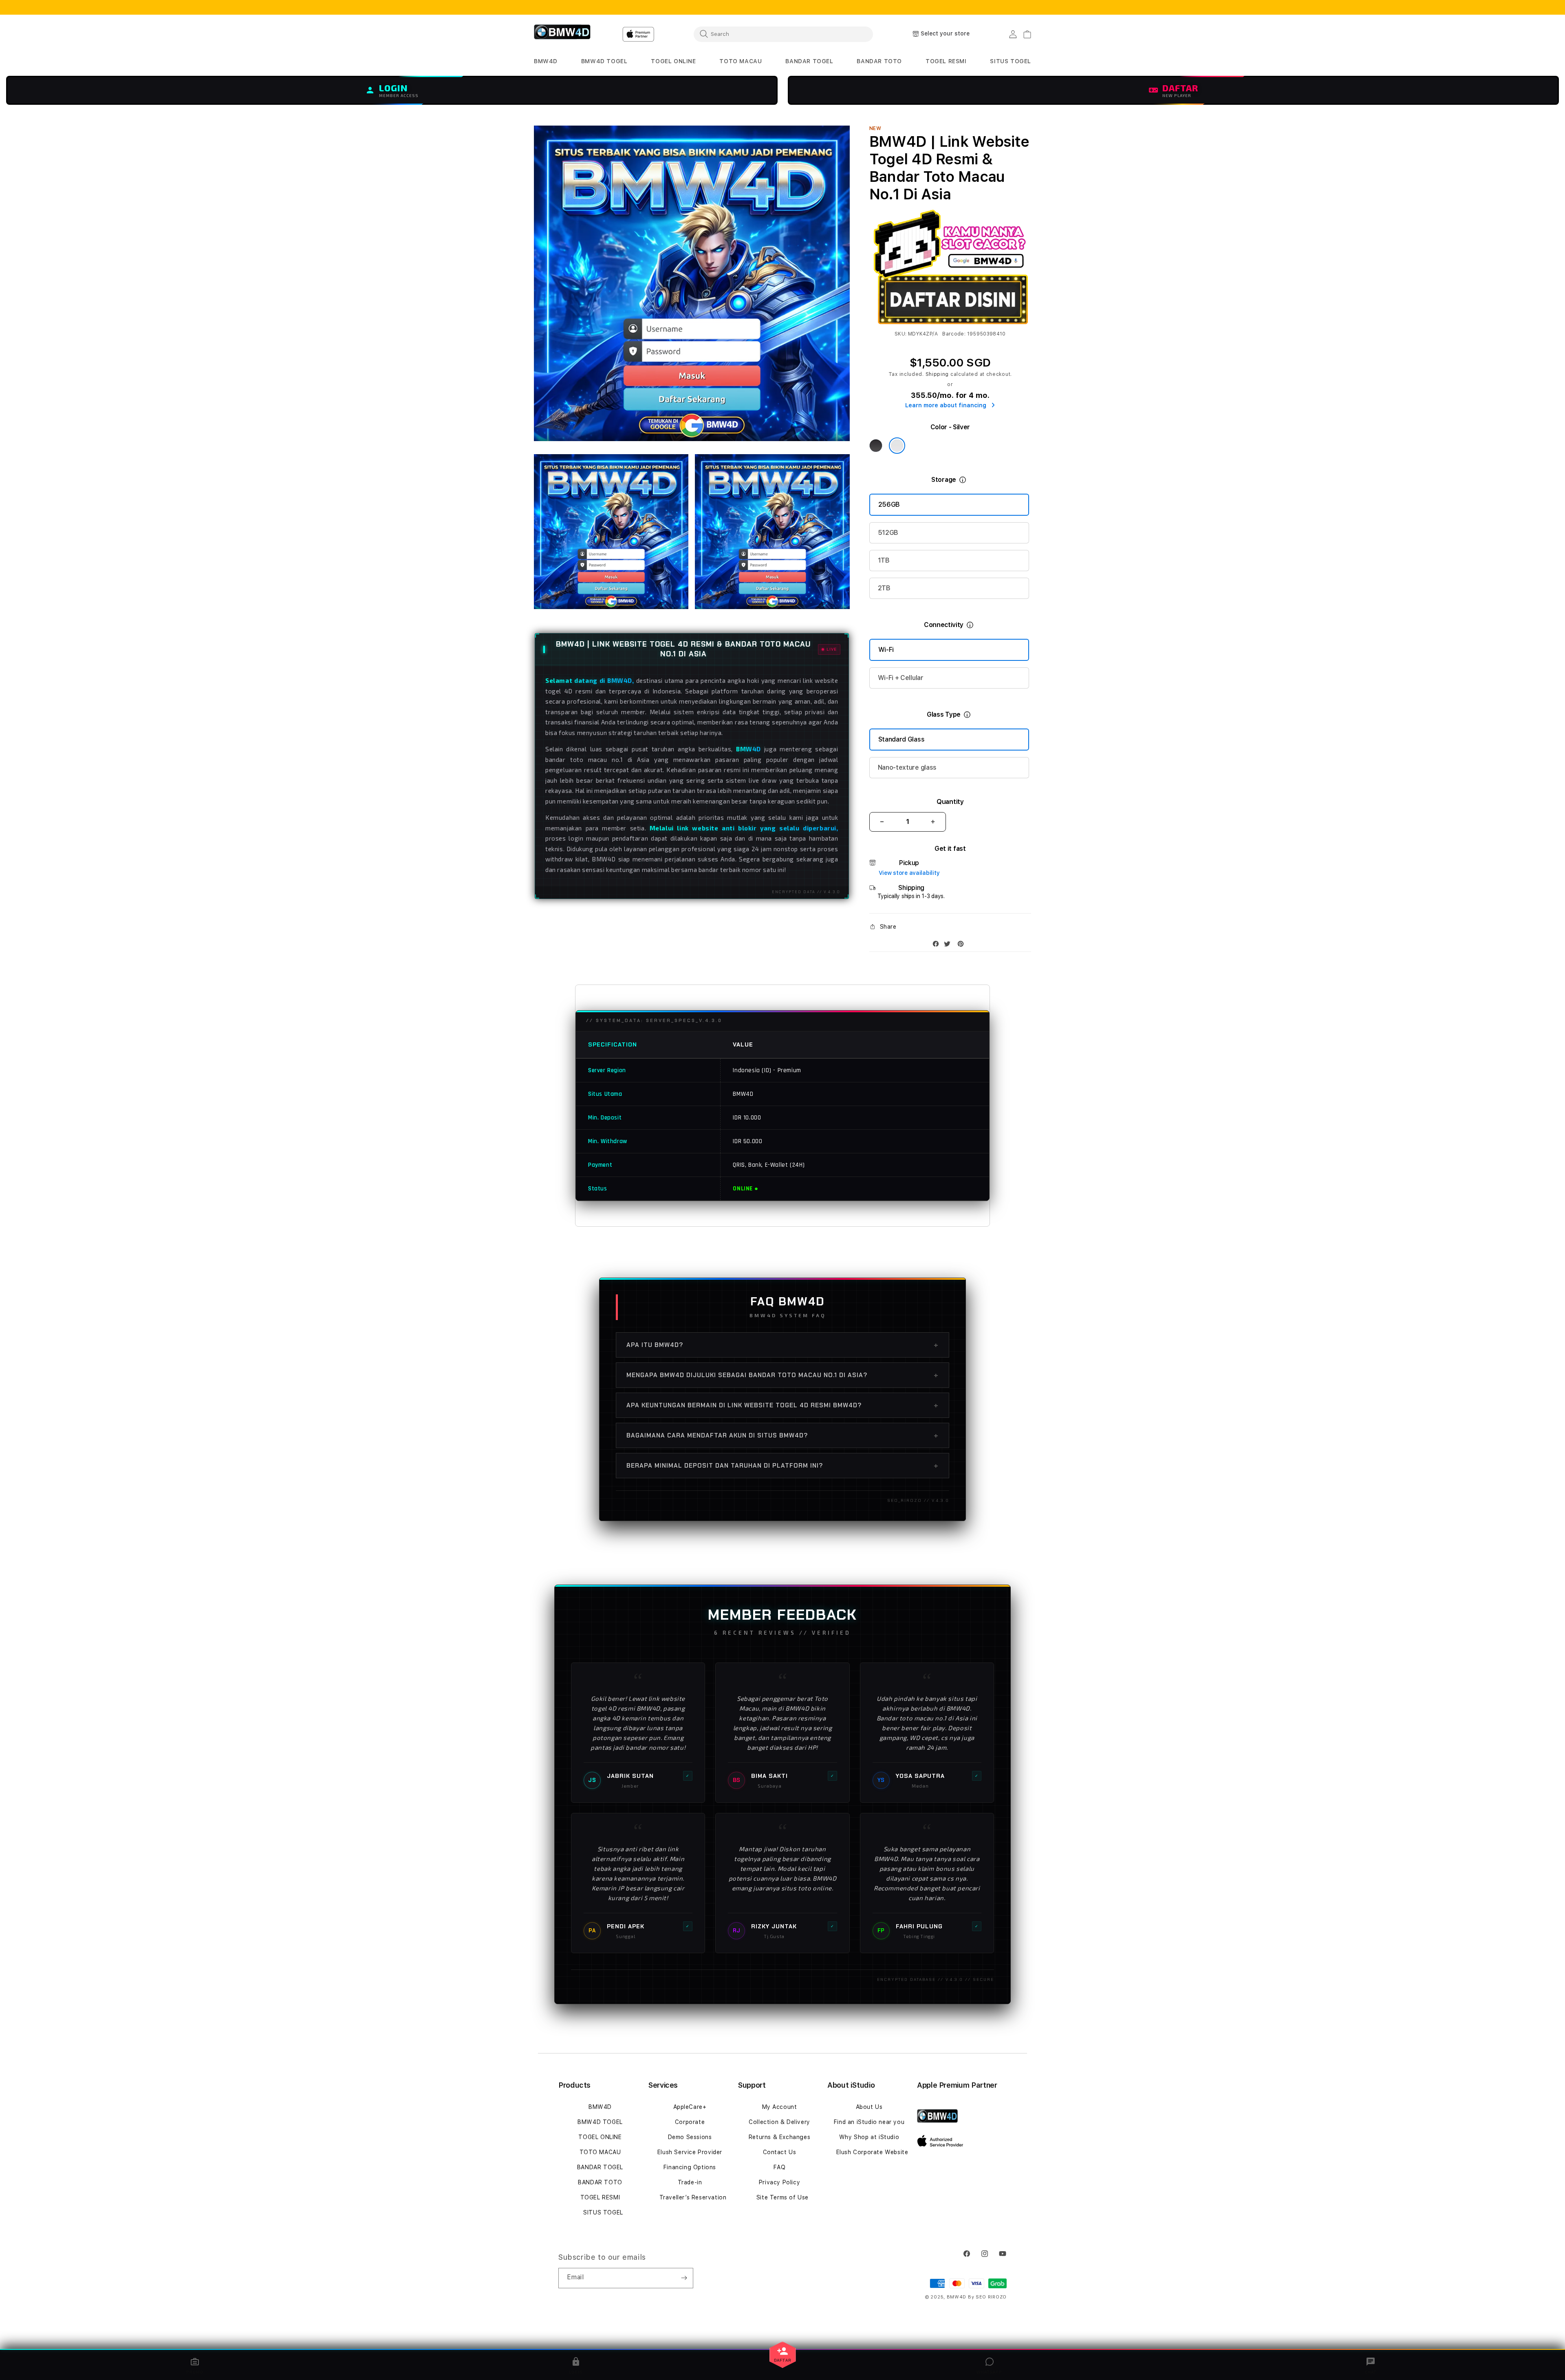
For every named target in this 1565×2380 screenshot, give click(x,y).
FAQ (780, 2167)
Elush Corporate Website (872, 2152)
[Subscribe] (684, 2278)
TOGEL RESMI (600, 2197)
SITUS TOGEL (603, 2212)
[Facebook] (938, 946)
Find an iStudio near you (869, 2122)
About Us (869, 2107)
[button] (546, 61)
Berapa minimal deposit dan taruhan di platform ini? (782, 1466)
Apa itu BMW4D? (782, 1345)
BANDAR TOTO (600, 2182)
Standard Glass (902, 739)
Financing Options (690, 2167)
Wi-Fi (886, 650)
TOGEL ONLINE (600, 2137)
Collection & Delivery (779, 2122)
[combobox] (783, 34)
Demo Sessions (690, 2137)
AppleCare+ (690, 2107)
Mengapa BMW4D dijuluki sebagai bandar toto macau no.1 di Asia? (782, 1375)
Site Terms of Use (782, 2197)
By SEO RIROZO (987, 2297)
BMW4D (600, 2107)
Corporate (690, 2122)
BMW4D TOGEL (600, 2122)
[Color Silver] (897, 446)
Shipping (937, 374)
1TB (884, 560)
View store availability (909, 873)
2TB (884, 588)
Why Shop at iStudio (869, 2137)
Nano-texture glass (907, 767)
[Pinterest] (963, 946)
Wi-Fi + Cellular (901, 678)
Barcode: (954, 334)
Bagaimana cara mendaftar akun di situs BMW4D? (782, 1435)
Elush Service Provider (690, 2152)
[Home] (562, 34)
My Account (780, 2107)
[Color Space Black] (876, 446)
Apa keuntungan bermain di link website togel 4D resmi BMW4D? (782, 1405)
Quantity (950, 802)
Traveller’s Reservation (693, 2197)
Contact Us (780, 2152)
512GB (888, 533)
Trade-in (690, 2182)
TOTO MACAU (600, 2152)
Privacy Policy (779, 2182)
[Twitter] (949, 946)
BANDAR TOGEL (600, 2167)
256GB (889, 504)
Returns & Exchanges (779, 2137)
